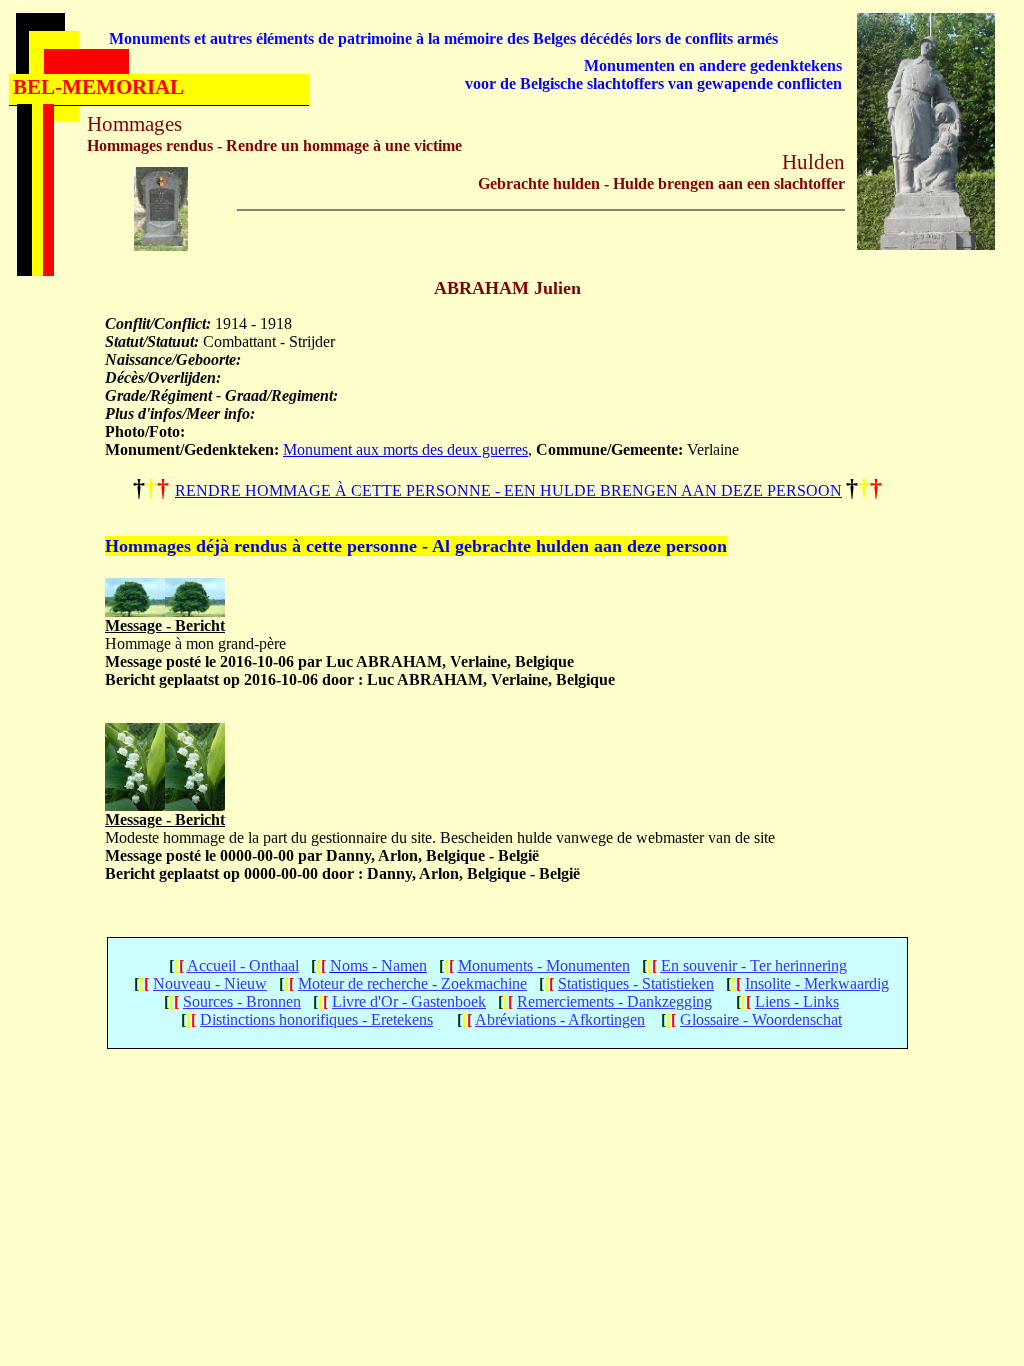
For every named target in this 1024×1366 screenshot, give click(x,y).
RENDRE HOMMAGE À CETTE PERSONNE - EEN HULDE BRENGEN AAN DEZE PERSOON (508, 490)
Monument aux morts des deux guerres (405, 449)
